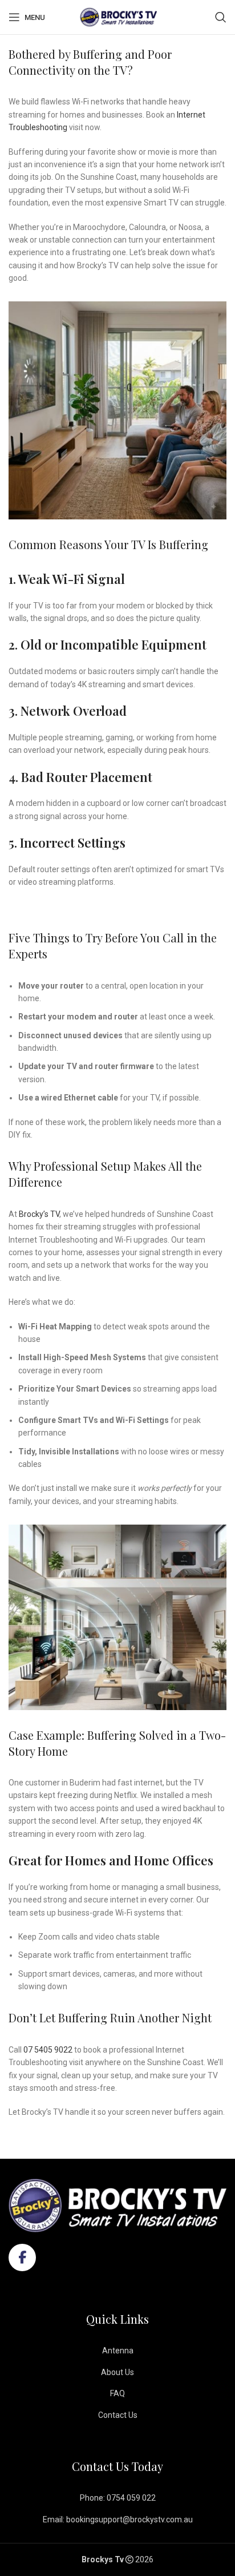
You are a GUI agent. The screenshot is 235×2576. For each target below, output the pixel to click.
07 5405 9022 (48, 2050)
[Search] (221, 17)
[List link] (117, 2351)
